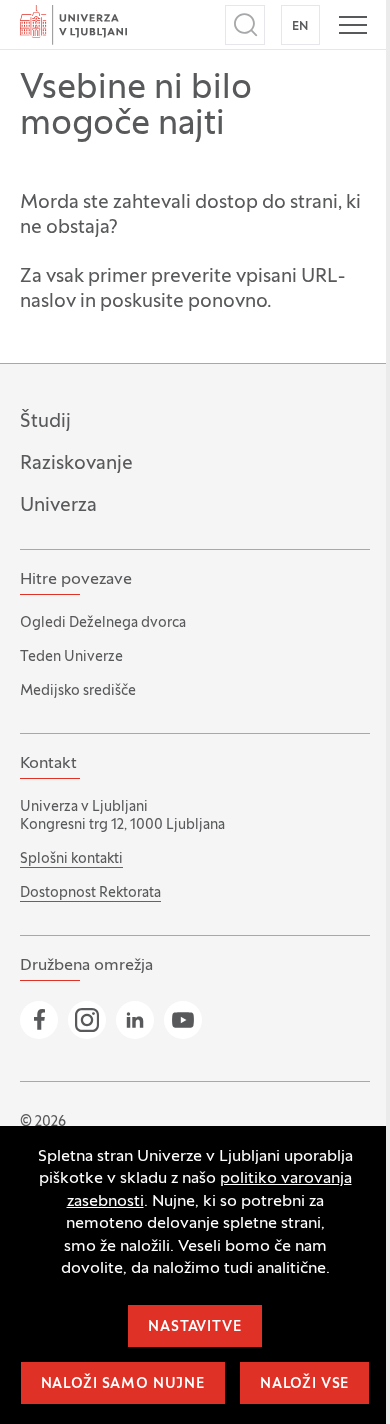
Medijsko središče (78, 691)
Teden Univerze (71, 657)
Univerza (58, 506)
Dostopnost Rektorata (90, 893)
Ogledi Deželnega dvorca (103, 623)
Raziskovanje (76, 464)
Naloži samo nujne (123, 1384)
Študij (45, 422)
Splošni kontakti (71, 859)
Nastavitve (194, 1327)
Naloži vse (304, 1384)
